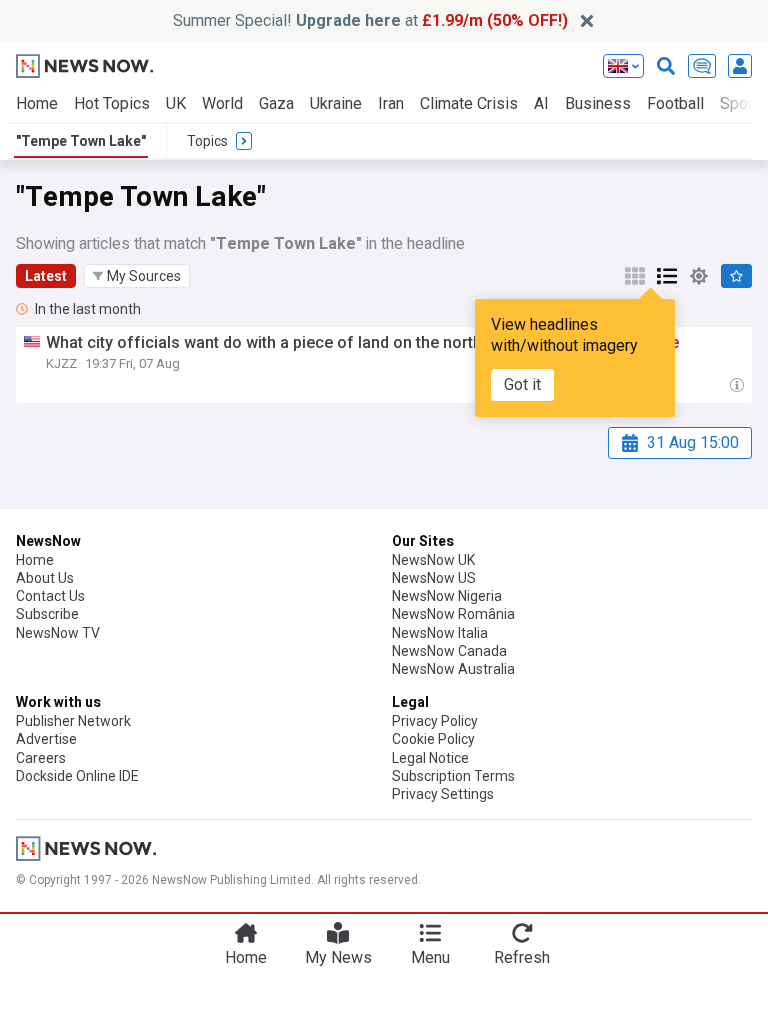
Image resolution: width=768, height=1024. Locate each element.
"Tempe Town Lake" (81, 141)
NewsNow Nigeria (447, 596)
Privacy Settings (443, 794)
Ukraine (336, 103)
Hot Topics (112, 103)
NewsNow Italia (440, 633)
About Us (45, 578)
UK (176, 103)
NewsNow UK (433, 560)
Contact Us (50, 596)
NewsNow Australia (453, 669)
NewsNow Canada (449, 651)
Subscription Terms (453, 776)
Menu (430, 957)
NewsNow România (453, 614)
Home (37, 103)
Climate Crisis (469, 103)
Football (675, 103)
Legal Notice (430, 758)
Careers (41, 758)
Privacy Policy (435, 721)
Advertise (46, 739)
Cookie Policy (433, 739)
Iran (391, 103)
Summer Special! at (370, 20)
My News (338, 957)
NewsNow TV (58, 633)
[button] (137, 276)
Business (598, 103)
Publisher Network (73, 721)
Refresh (522, 957)
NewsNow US (434, 578)
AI (541, 103)
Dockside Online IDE (77, 776)
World (222, 103)
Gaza (276, 103)
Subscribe (47, 614)
